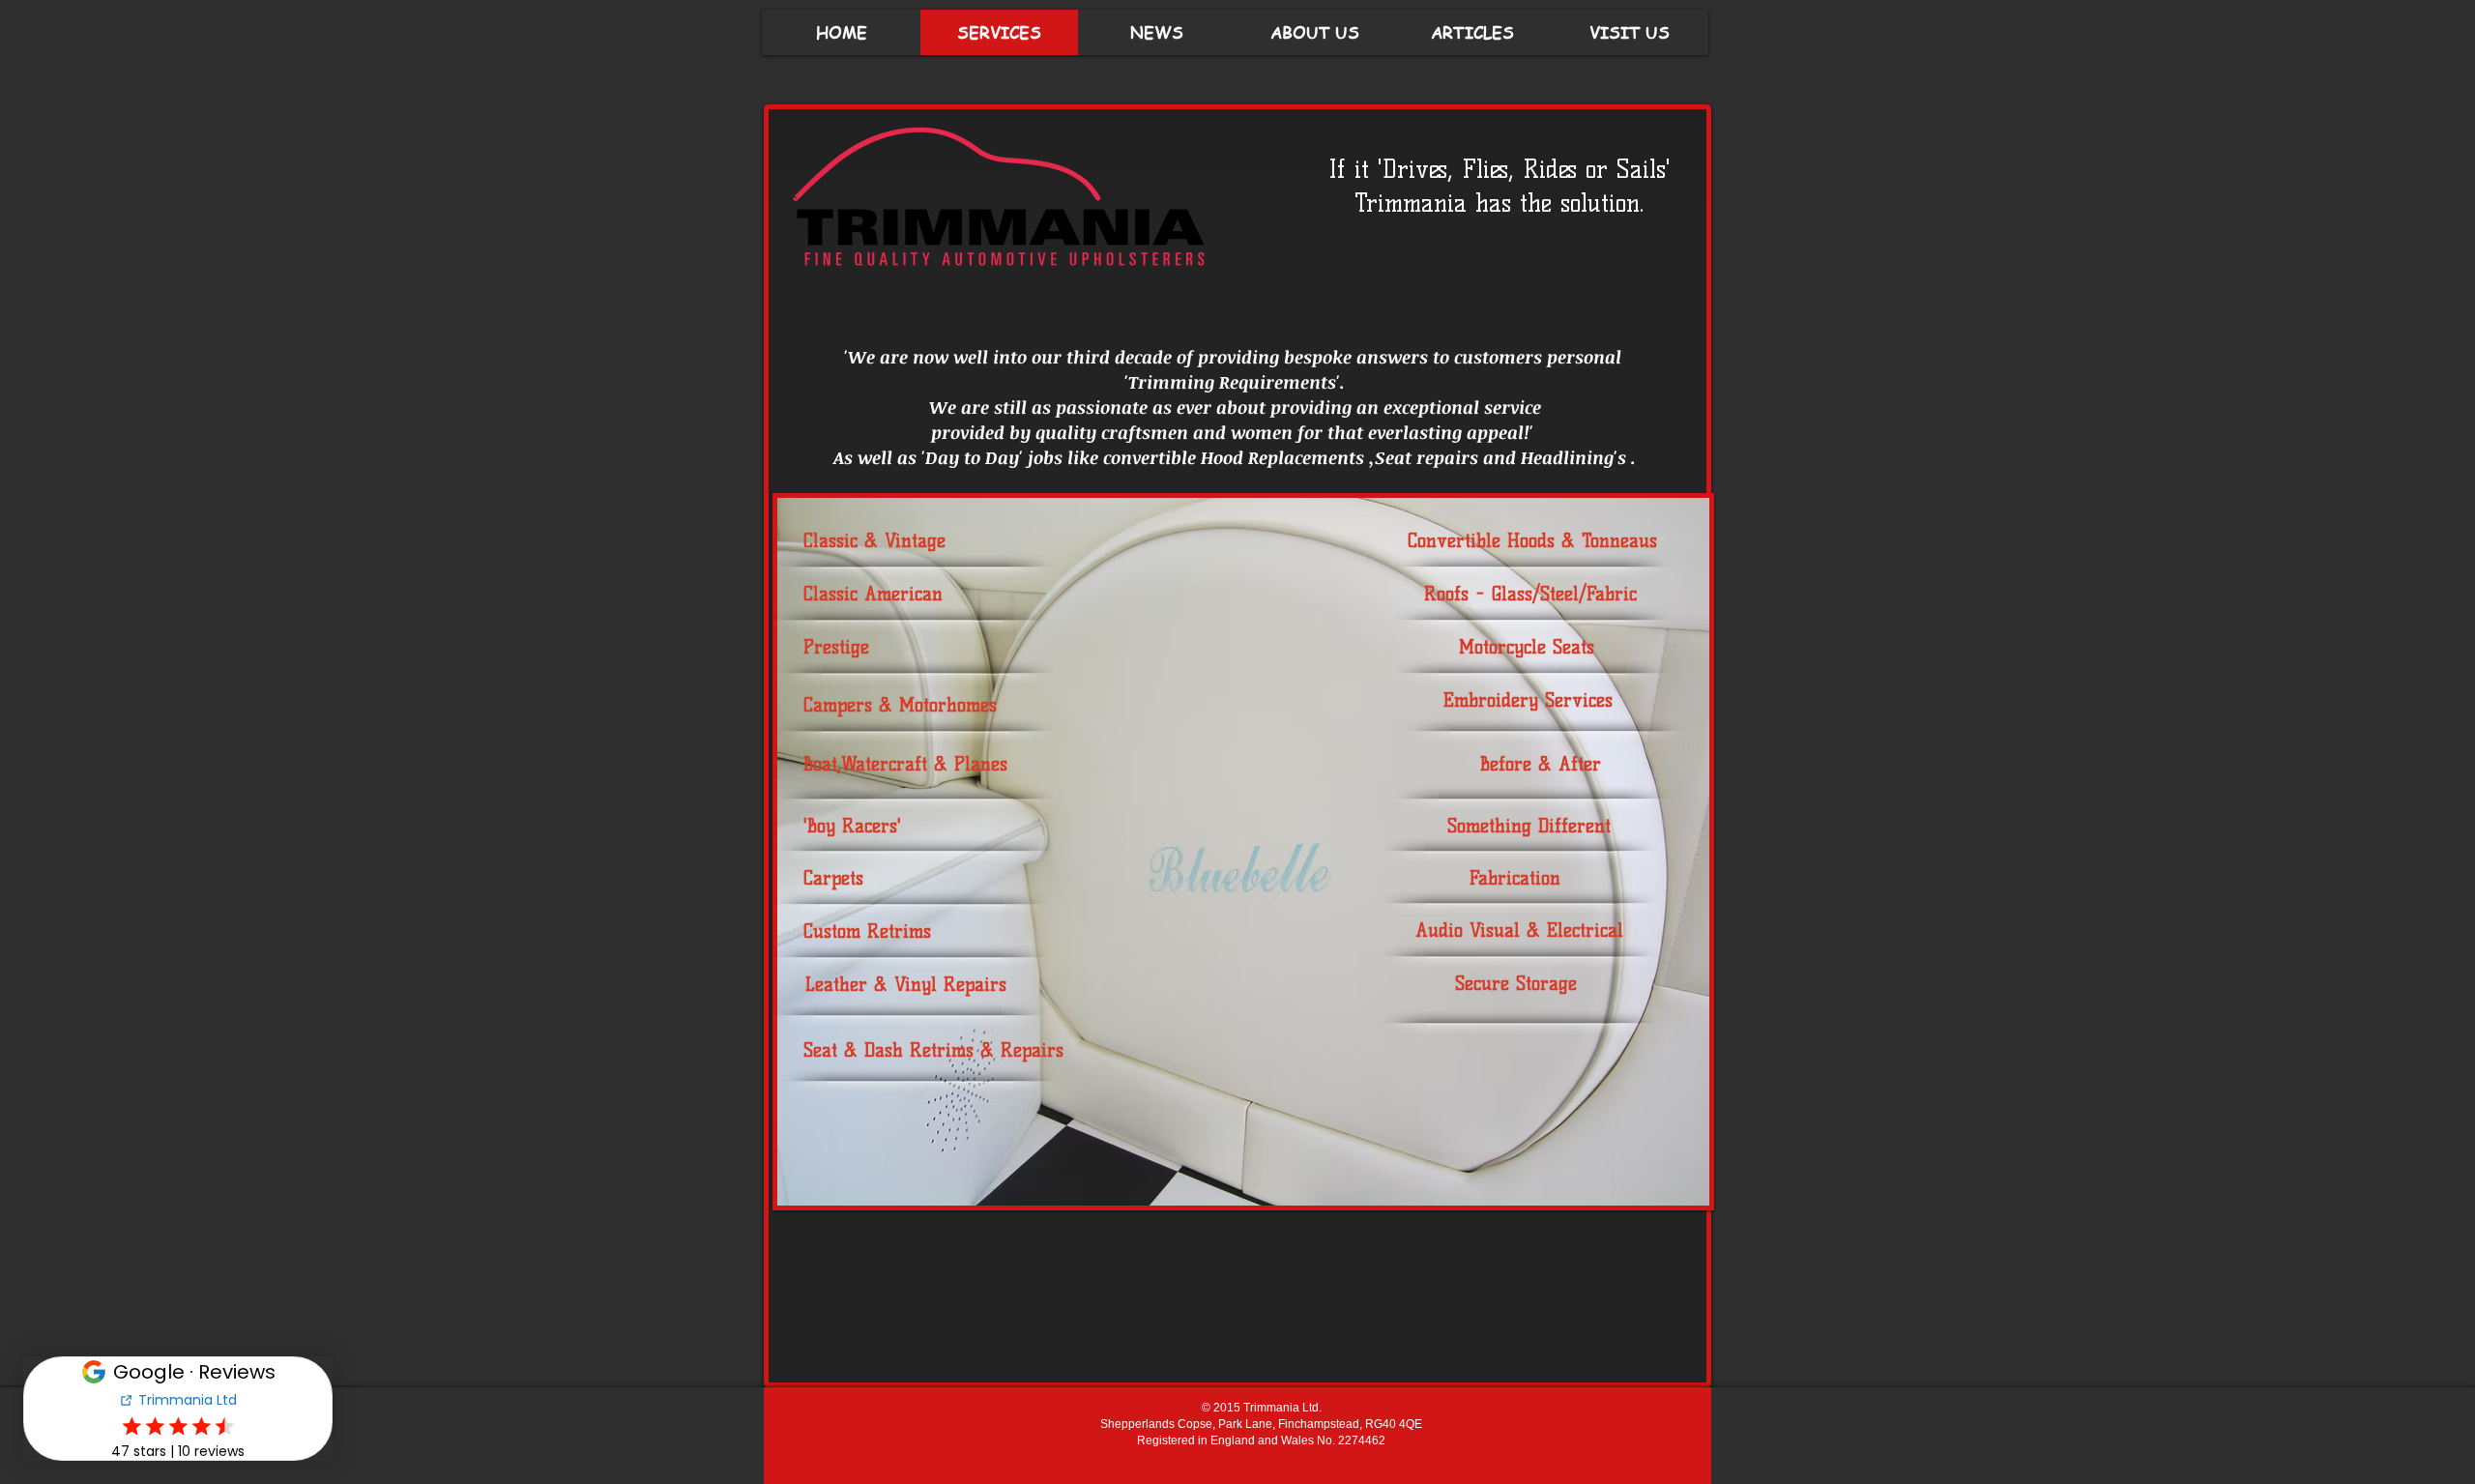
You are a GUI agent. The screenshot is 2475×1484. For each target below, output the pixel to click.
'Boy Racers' (852, 826)
